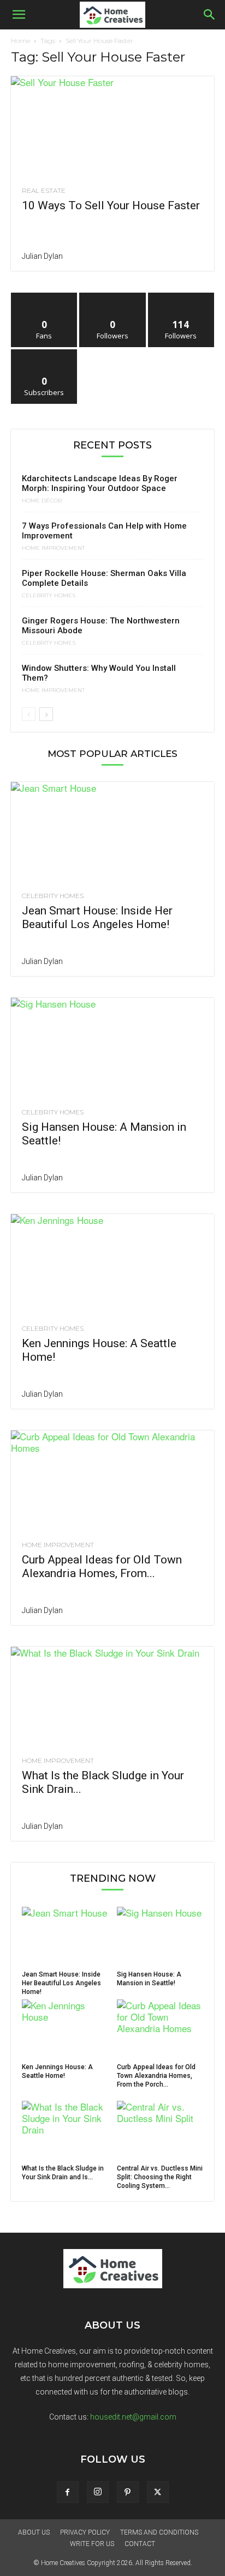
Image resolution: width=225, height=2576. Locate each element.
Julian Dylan (42, 256)
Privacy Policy (85, 2532)
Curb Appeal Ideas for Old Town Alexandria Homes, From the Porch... (156, 2076)
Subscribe (44, 353)
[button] (19, 15)
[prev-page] (29, 714)
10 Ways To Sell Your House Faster (111, 205)
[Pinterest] (128, 2492)
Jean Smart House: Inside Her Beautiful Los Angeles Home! (97, 917)
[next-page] (46, 714)
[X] (158, 2492)
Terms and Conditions (159, 2532)
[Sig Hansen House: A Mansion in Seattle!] (112, 1048)
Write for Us (92, 2544)
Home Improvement (53, 548)
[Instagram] (98, 2492)
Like (45, 297)
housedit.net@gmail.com (133, 2417)
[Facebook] (68, 2492)
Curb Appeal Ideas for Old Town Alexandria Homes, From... (102, 1566)
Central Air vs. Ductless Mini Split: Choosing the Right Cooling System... (160, 2177)
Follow (113, 297)
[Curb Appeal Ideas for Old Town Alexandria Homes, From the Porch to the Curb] (112, 1481)
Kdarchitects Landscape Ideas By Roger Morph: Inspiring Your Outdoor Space (100, 483)
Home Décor (42, 501)
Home (20, 41)
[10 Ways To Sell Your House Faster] (112, 126)
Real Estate (44, 191)
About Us (34, 2532)
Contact (140, 2544)
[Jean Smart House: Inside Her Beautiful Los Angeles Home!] (112, 832)
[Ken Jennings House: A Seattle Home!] (112, 1264)
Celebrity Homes (49, 596)
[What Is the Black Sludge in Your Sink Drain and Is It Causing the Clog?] (112, 1697)
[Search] (210, 15)
